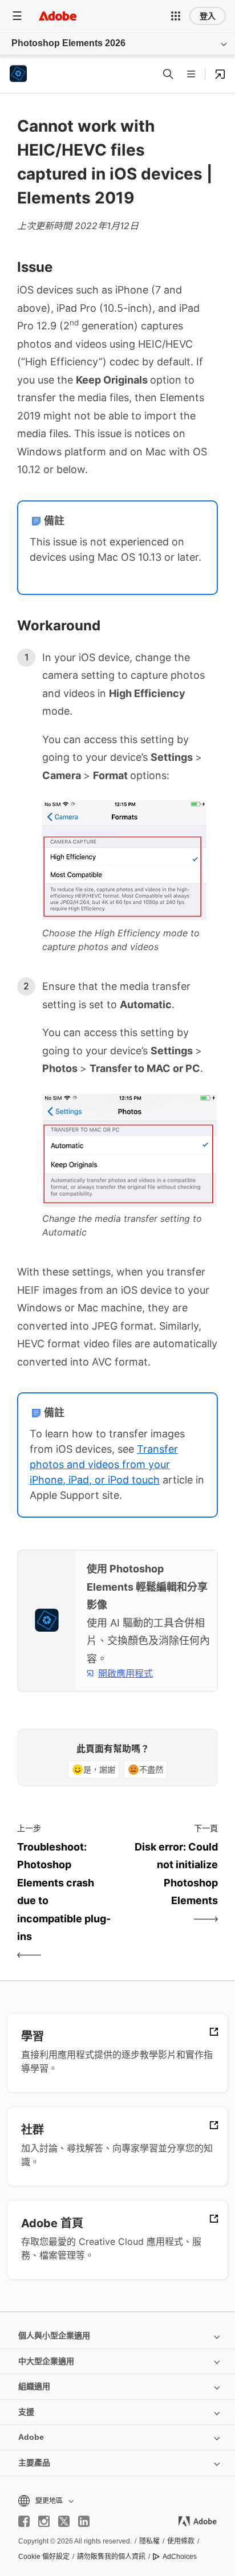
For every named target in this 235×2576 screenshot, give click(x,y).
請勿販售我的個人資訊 (111, 2557)
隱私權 (149, 2541)
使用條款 (181, 2541)
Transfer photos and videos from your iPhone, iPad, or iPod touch (104, 1464)
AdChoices (180, 2557)
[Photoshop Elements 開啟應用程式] (220, 74)
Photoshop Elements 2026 (68, 43)
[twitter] (64, 2521)
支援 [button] (26, 2412)
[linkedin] (84, 2521)
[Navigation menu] (17, 16)
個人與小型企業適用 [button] (54, 2335)
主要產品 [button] (34, 2463)
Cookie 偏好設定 (44, 2557)
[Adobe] (58, 16)
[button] (176, 16)
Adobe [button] (31, 2437)
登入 (208, 16)
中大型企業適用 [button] (46, 2361)
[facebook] (24, 2521)
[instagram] (44, 2521)
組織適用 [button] (34, 2386)
